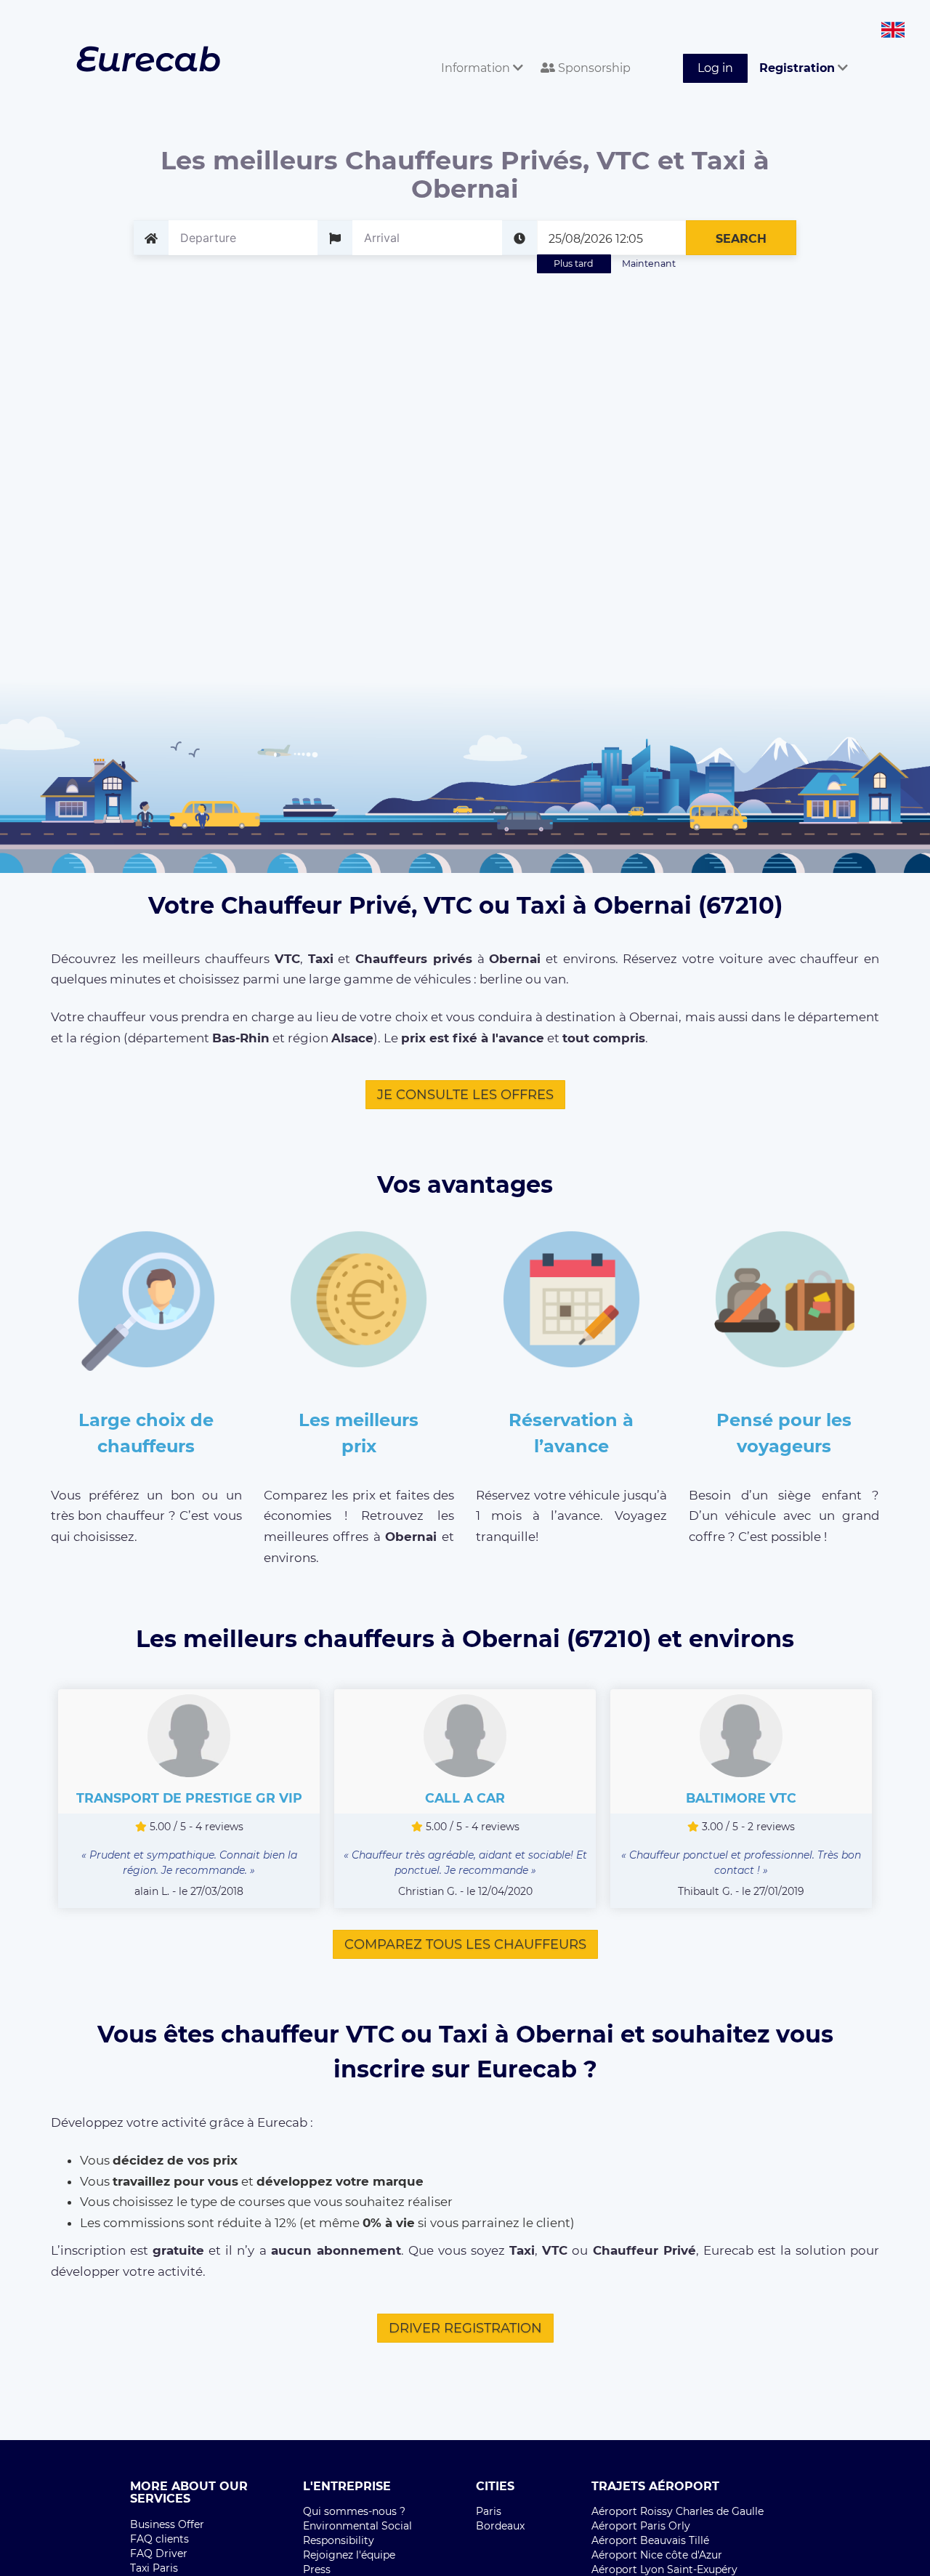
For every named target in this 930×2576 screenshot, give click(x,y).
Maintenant (649, 263)
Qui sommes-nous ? (354, 2511)
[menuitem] (479, 52)
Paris (489, 2511)
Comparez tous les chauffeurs (465, 1944)
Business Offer (167, 2524)
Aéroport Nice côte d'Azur (657, 2555)
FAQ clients (159, 2539)
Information (477, 68)
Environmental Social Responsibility (357, 2533)
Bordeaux (500, 2526)
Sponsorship (593, 68)
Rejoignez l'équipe (349, 2555)
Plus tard (574, 263)
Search (741, 239)
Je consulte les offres (465, 1095)
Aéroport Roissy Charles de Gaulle (678, 2511)
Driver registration (465, 2328)
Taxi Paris (154, 2568)
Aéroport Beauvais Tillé (650, 2540)
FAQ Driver (159, 2553)
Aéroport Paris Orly (641, 2526)
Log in (715, 68)
